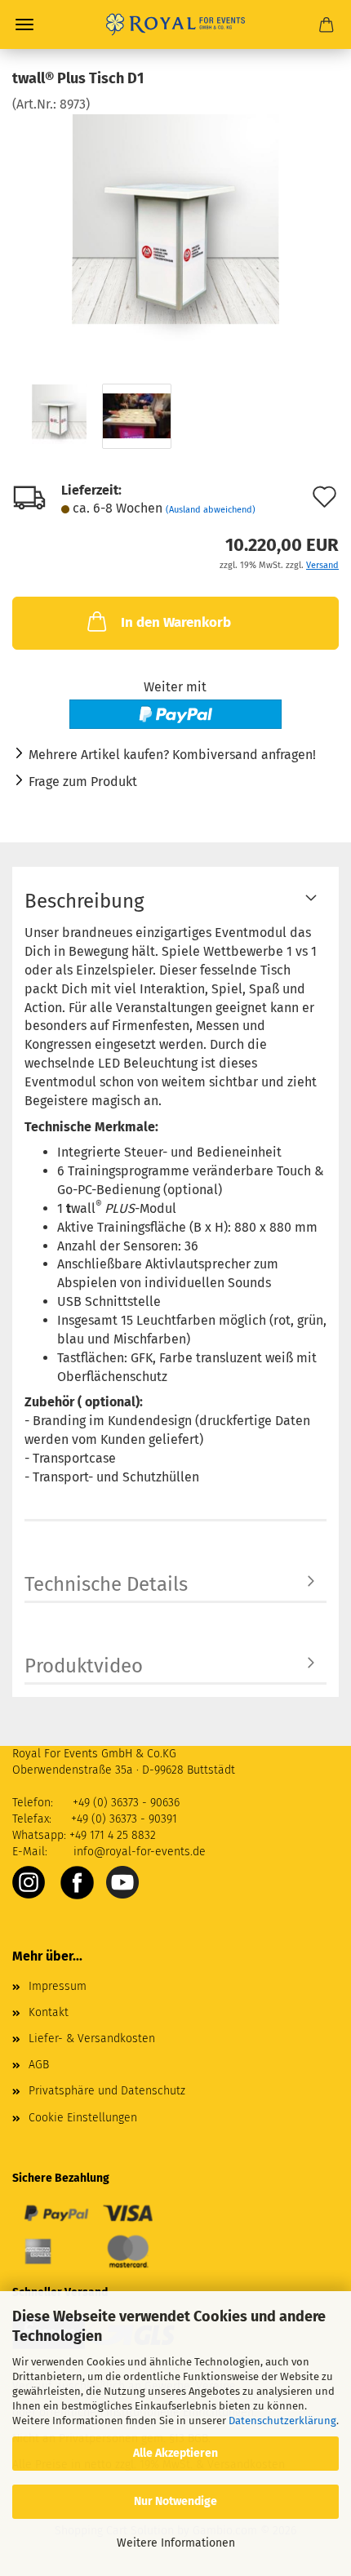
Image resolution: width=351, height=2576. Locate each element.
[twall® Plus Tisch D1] (176, 235)
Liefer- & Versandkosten (92, 2039)
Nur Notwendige (175, 2501)
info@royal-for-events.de (140, 1852)
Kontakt (49, 2012)
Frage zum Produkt (83, 782)
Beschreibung (84, 901)
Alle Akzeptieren (175, 2453)
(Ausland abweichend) (211, 510)
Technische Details (106, 1584)
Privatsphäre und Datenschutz (107, 2091)
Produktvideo (84, 1666)
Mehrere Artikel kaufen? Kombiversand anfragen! (172, 755)
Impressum (58, 1986)
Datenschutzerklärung (282, 2421)
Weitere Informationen (176, 2543)
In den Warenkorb (176, 622)
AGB (39, 2065)
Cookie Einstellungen (83, 2118)
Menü (24, 24)
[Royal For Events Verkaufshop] (175, 24)
